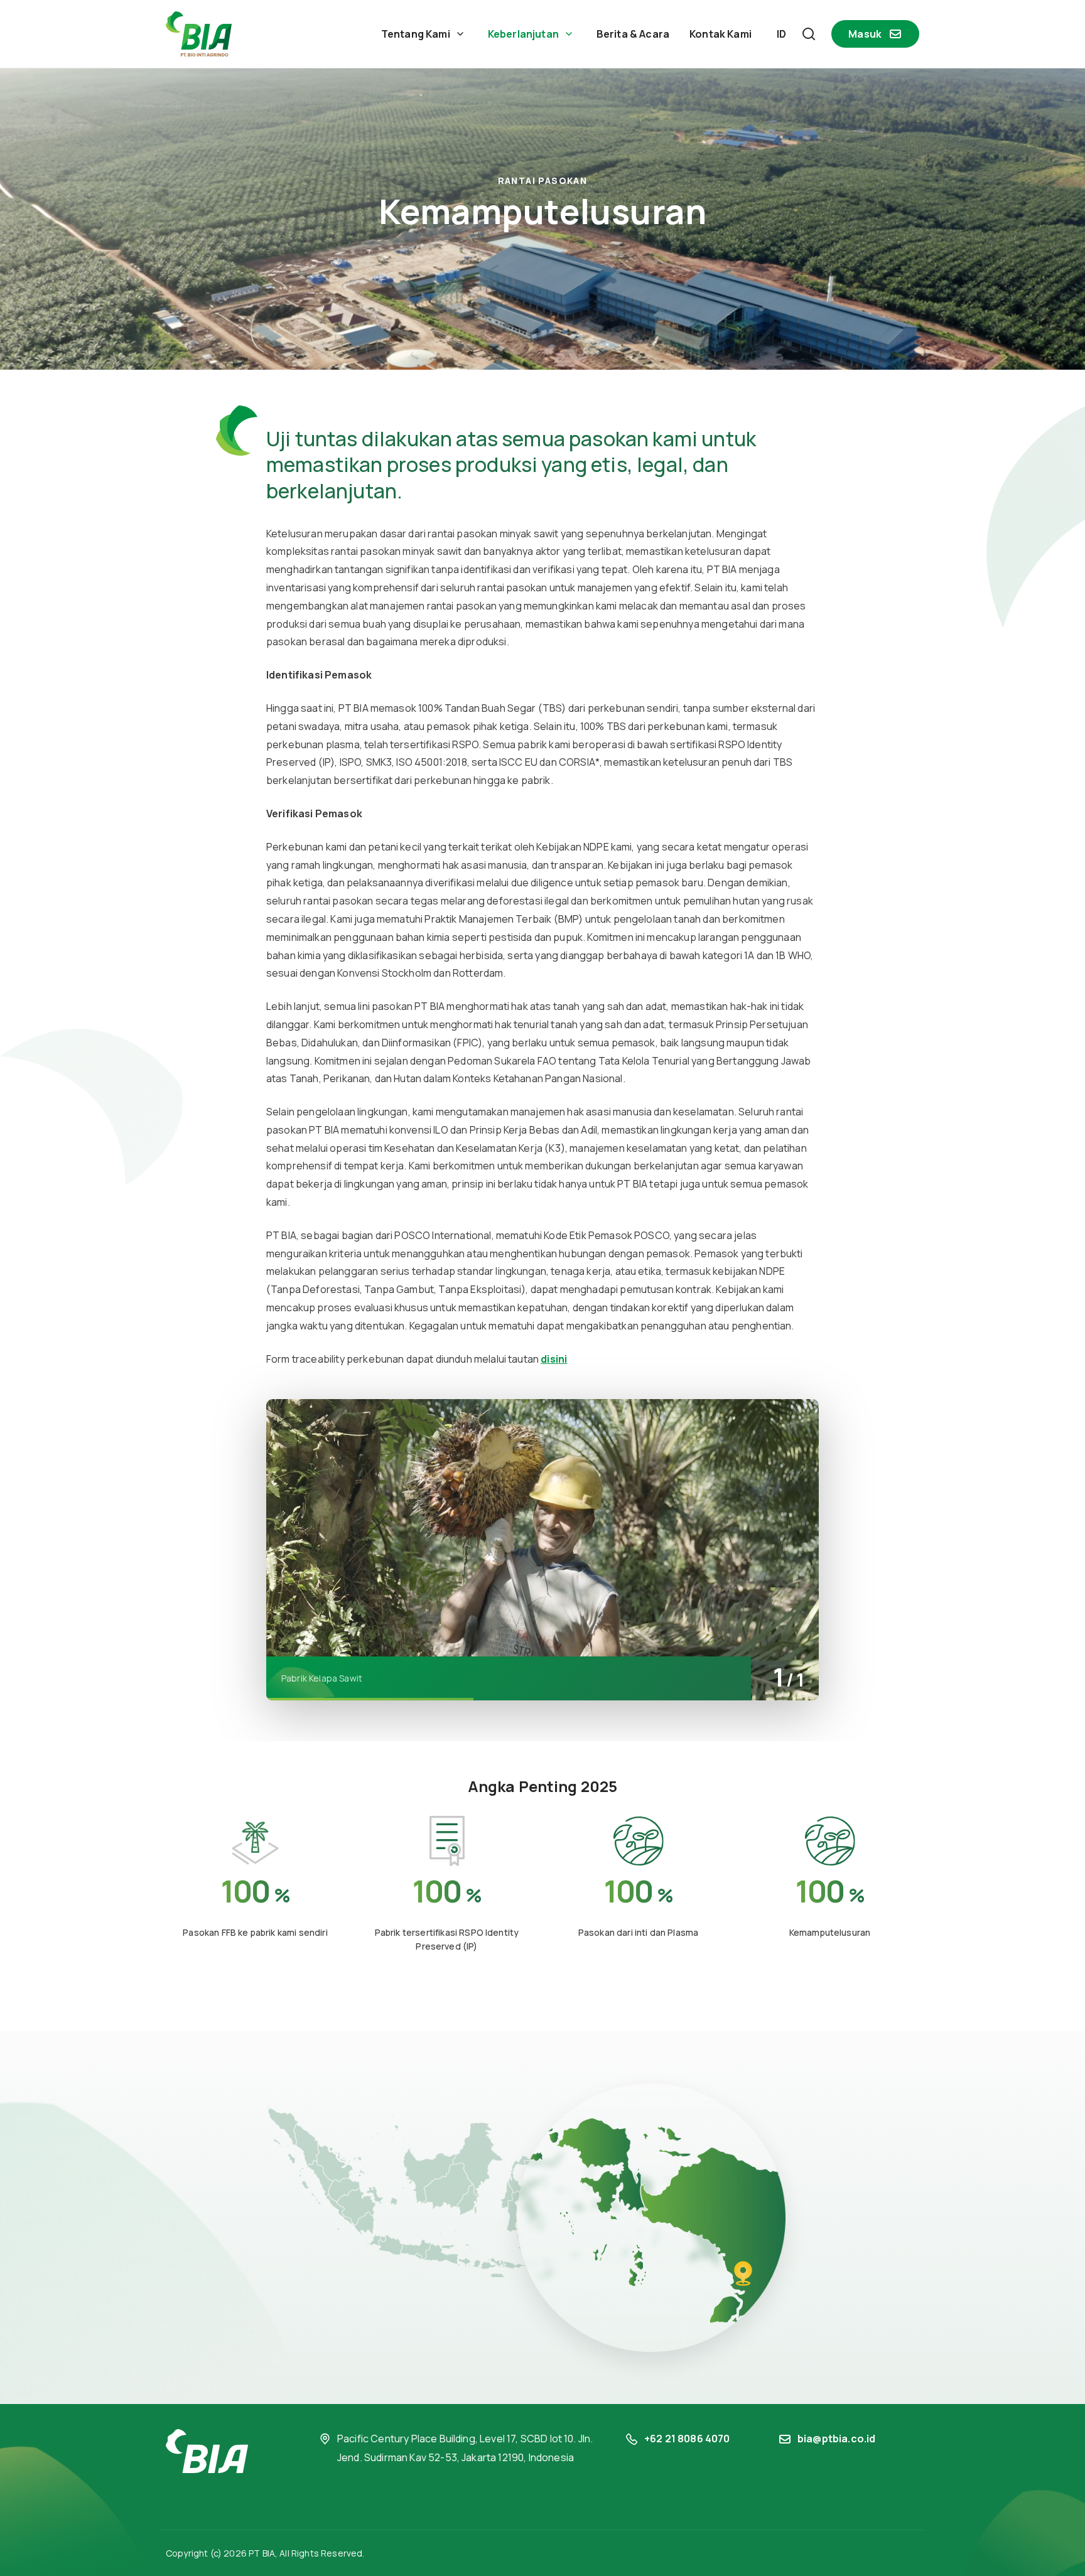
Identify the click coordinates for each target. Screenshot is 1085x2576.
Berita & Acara (633, 34)
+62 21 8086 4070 (687, 2439)
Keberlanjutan (523, 34)
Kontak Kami (721, 34)
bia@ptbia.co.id (836, 2439)
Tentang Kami (416, 34)
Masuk (865, 34)
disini (554, 1359)
